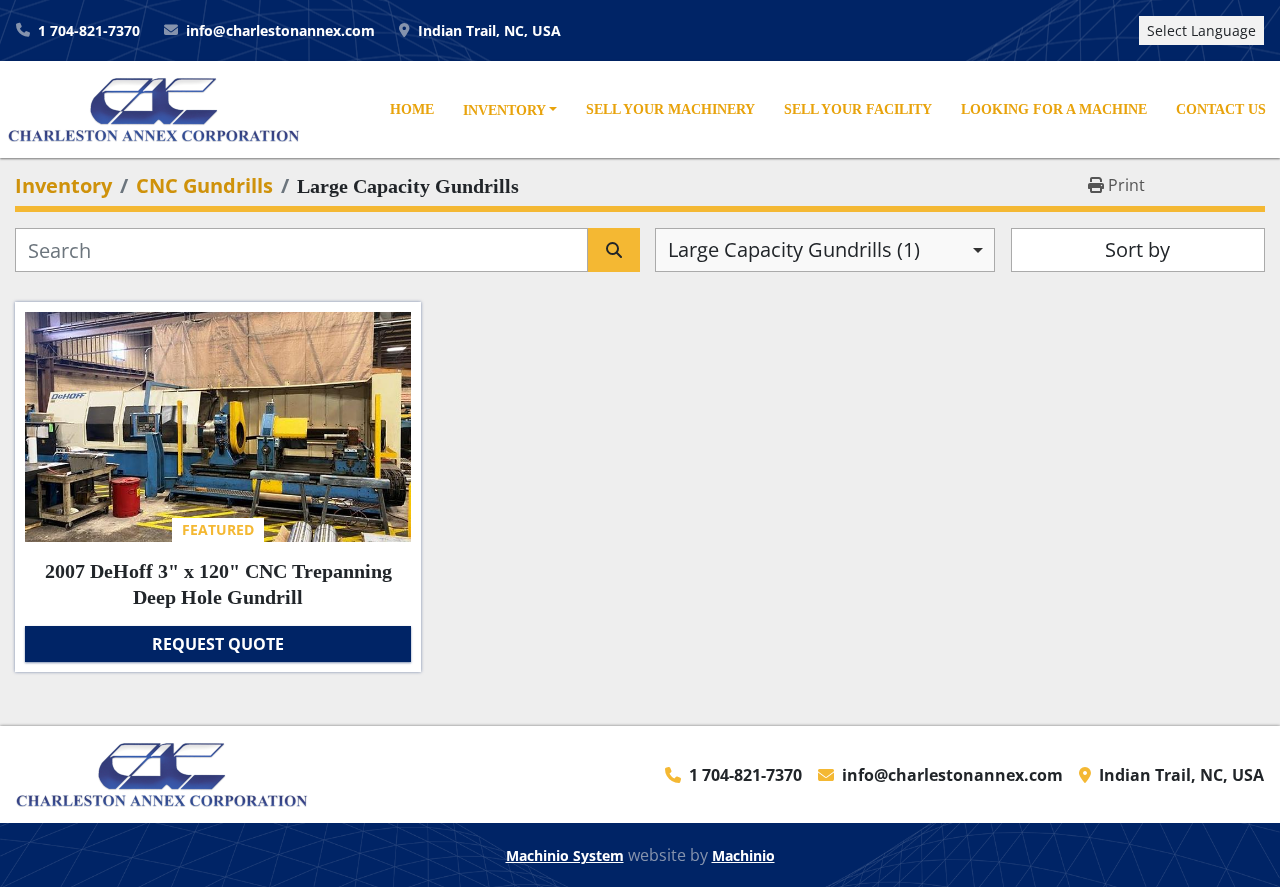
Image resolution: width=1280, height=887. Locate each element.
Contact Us (1221, 109)
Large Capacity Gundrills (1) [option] (794, 249)
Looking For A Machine (1054, 109)
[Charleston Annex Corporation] (162, 773)
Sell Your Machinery (670, 109)
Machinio (743, 855)
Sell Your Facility (858, 109)
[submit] (614, 250)
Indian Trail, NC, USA (489, 30)
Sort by (1137, 249)
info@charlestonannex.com (280, 30)
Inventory (504, 110)
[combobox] (825, 250)
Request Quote (218, 644)
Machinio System (565, 855)
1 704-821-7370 (89, 30)
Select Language (1201, 30)
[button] (509, 111)
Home (412, 109)
